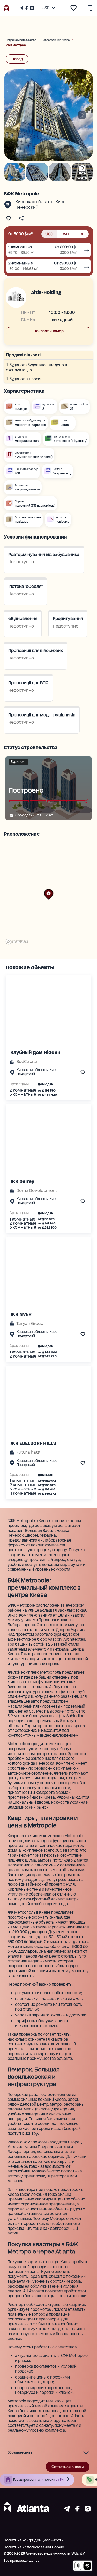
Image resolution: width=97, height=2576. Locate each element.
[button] (49, 894)
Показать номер (49, 331)
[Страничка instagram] (88, 2510)
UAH (65, 234)
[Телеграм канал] (22, 8)
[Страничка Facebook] (26, 8)
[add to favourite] (73, 8)
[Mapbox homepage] (17, 942)
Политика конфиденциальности (34, 2540)
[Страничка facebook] (77, 2510)
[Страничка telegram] (67, 2510)
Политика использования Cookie (34, 2547)
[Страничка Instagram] (31, 8)
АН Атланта (34, 2291)
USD (49, 234)
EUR (81, 234)
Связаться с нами (68, 2467)
